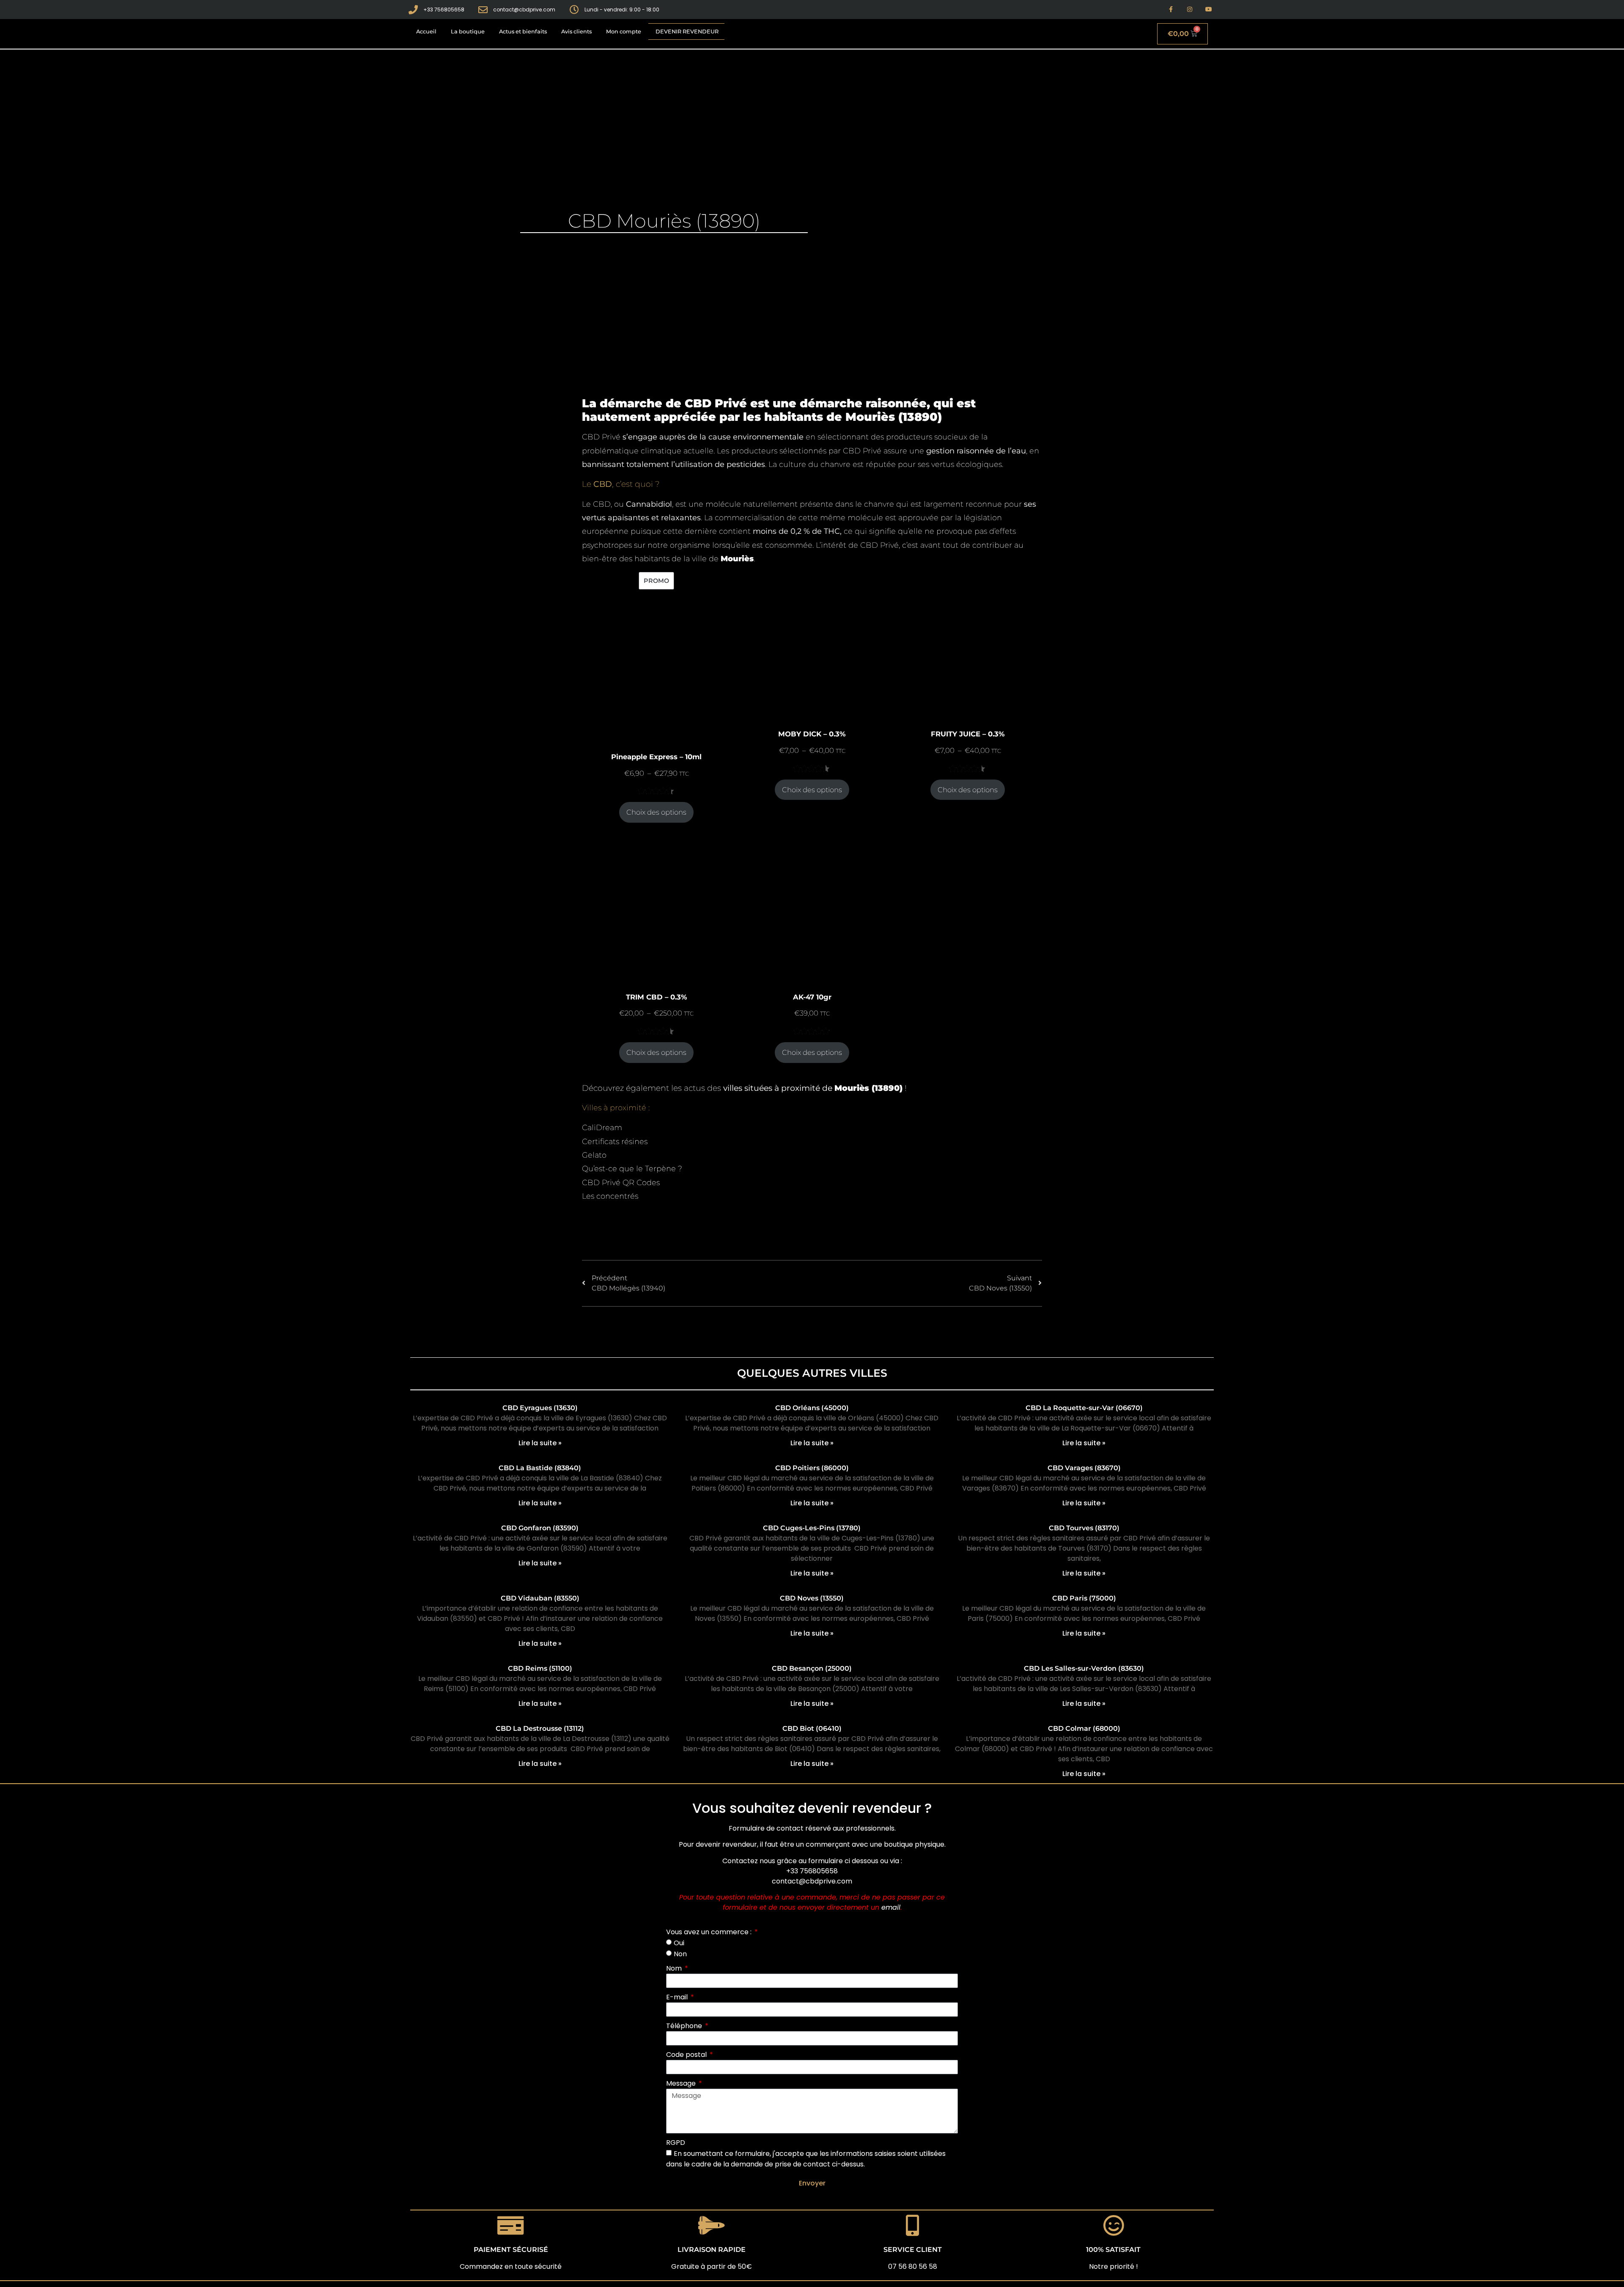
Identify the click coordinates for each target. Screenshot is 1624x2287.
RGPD (676, 2143)
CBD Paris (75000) (1084, 1598)
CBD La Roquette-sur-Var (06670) (1084, 1408)
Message (682, 2083)
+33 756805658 (812, 1871)
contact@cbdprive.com (812, 1881)
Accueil (426, 32)
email (891, 1907)
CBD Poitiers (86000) (812, 1468)
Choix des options (656, 812)
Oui (679, 1943)
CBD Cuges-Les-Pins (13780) (812, 1528)
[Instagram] (1189, 10)
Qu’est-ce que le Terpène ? (632, 1169)
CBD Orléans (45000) (812, 1408)
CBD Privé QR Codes (621, 1183)
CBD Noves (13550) (812, 1598)
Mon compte (624, 32)
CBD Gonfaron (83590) (540, 1528)
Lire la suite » (540, 1443)
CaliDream (602, 1128)
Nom (675, 1968)
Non (680, 1954)
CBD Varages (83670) (1084, 1468)
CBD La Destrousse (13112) (540, 1728)
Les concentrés (610, 1196)
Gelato (594, 1155)
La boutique (468, 32)
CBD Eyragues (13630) (540, 1408)
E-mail (678, 1997)
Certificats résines (615, 1142)
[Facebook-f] (1171, 10)
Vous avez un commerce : (710, 1932)
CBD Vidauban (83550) (540, 1598)
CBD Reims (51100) (540, 1668)
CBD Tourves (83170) (1084, 1528)
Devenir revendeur (687, 32)
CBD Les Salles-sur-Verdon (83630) (1084, 1668)
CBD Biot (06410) (812, 1728)
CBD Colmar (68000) (1084, 1728)
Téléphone (685, 2026)
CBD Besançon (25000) (812, 1668)
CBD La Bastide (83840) (540, 1468)
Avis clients (576, 32)
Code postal (687, 2055)
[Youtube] (1208, 10)
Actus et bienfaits (523, 32)
